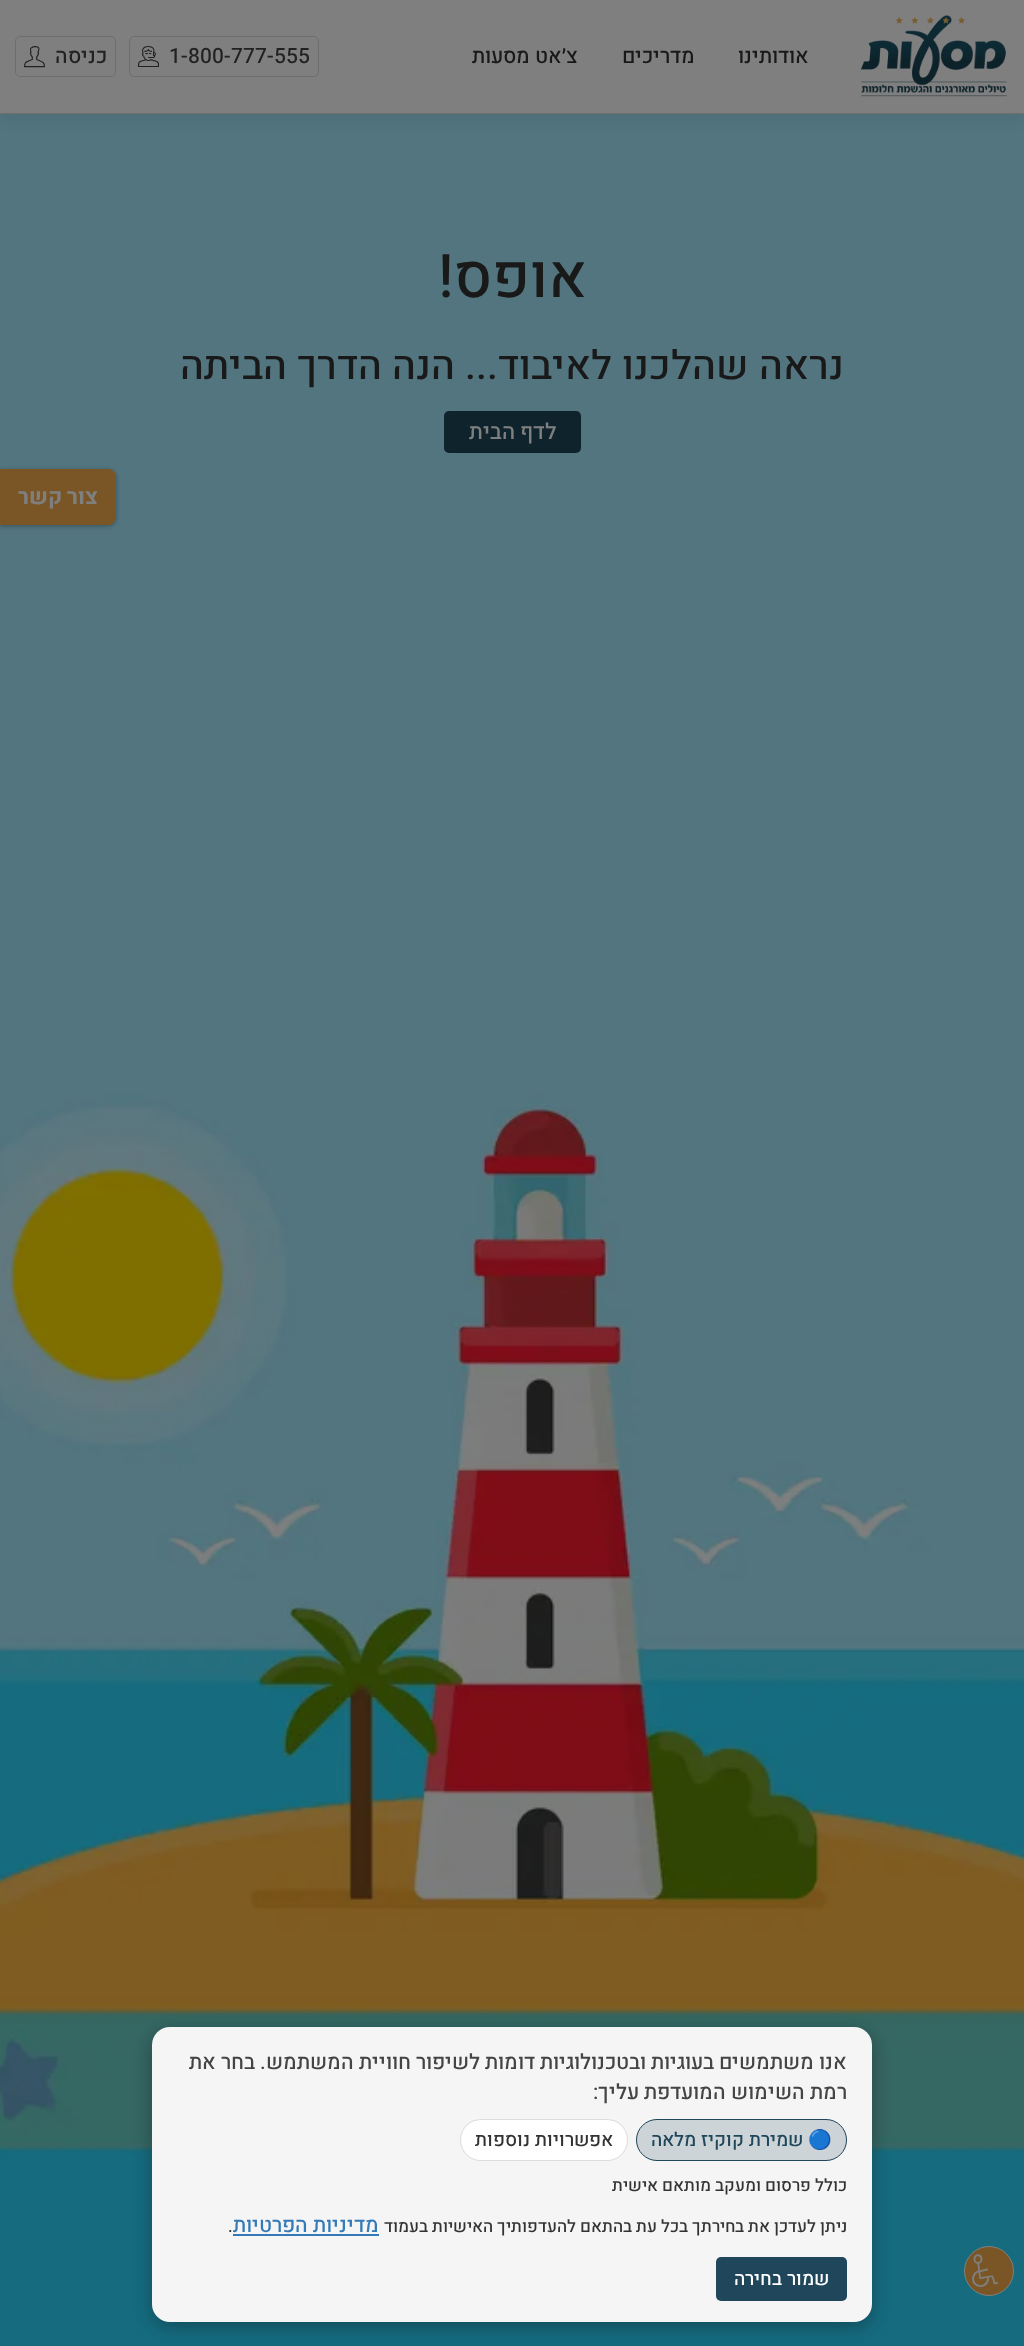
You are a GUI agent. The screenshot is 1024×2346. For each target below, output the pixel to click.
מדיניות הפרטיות (306, 2225)
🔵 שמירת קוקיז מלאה (741, 2140)
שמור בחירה (781, 2279)
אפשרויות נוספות (544, 2140)
